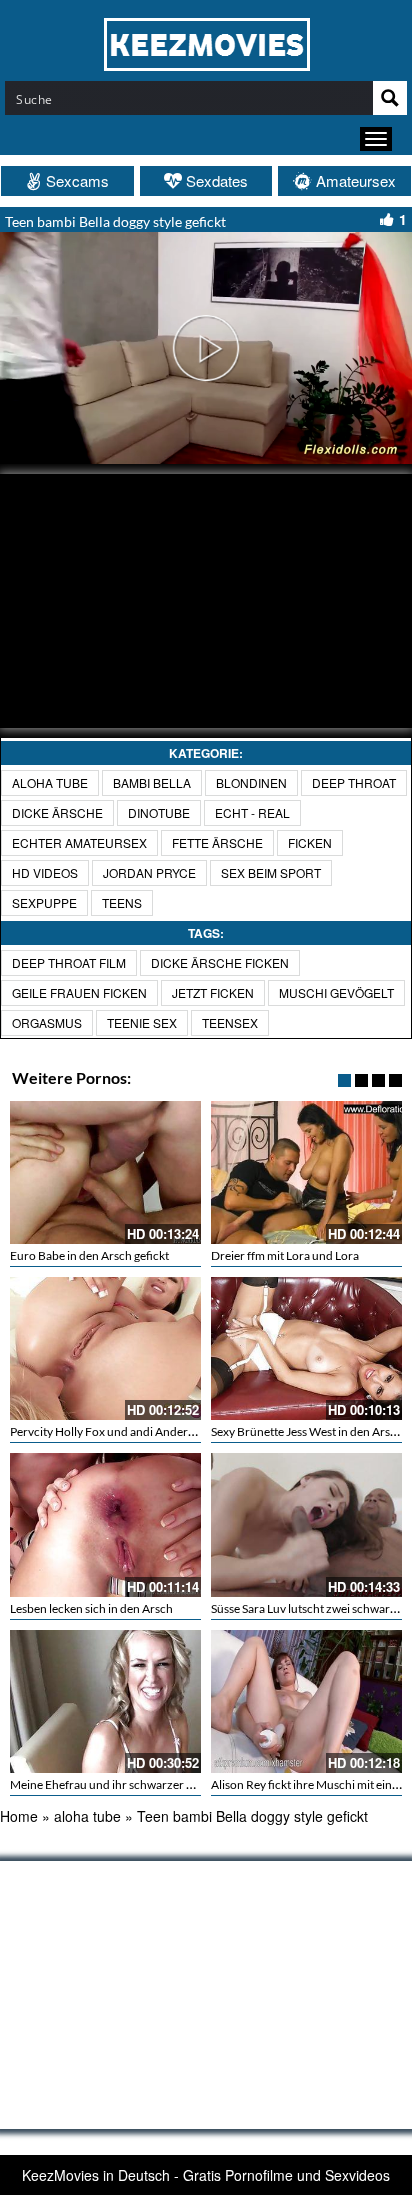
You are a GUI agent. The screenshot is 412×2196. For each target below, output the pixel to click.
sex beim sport (271, 872)
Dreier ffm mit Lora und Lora (285, 1255)
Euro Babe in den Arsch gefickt (89, 1255)
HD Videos (45, 872)
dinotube (159, 812)
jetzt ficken (213, 992)
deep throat (354, 782)
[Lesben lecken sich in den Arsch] (105, 1524)
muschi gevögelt (336, 992)
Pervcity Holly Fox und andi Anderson (108, 1431)
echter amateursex (79, 842)
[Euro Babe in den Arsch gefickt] (105, 1172)
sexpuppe (44, 902)
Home (19, 1816)
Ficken (310, 842)
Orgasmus (47, 1022)
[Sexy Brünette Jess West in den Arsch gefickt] (306, 1348)
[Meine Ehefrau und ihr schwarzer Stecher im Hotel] (105, 1701)
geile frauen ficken (79, 992)
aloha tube (50, 782)
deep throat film (69, 962)
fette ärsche (217, 842)
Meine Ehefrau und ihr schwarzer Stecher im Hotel (141, 1784)
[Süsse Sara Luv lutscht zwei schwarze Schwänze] (306, 1524)
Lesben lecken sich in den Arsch (91, 1608)
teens (122, 902)
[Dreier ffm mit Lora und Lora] (306, 1172)
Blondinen (251, 782)
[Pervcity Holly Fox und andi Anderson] (105, 1348)
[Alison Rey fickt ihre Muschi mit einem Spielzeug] (306, 1701)
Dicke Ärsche (57, 812)
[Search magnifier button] (390, 98)
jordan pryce (149, 872)
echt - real (252, 812)
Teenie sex (142, 1022)
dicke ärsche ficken (220, 962)
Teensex (230, 1022)
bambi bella (152, 782)
